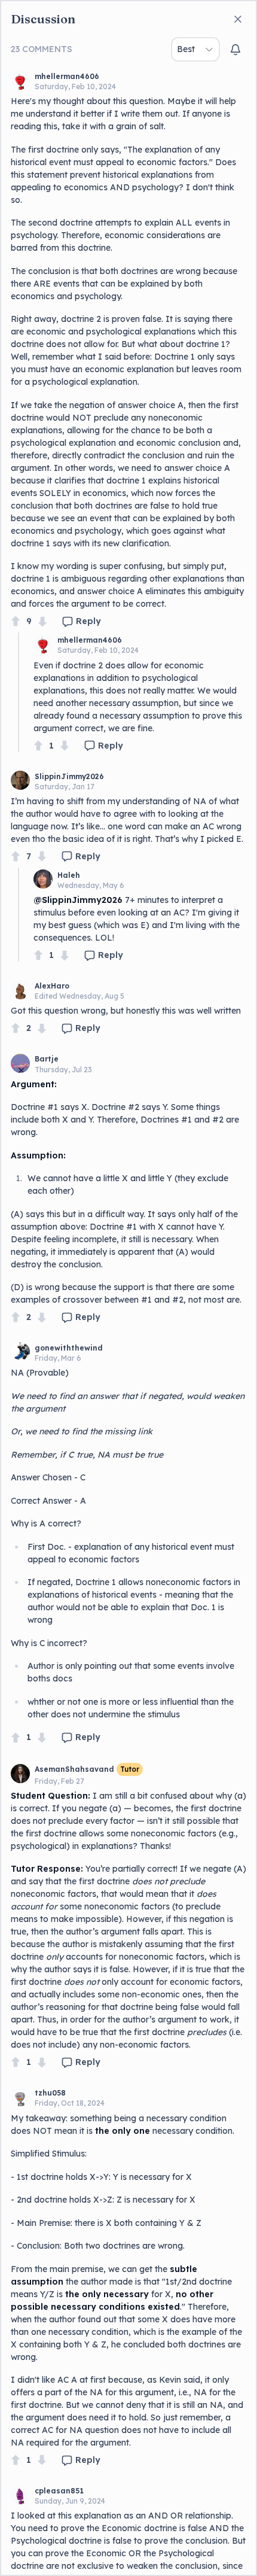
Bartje (47, 1059)
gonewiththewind (69, 1348)
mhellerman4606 (67, 76)
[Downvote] (42, 621)
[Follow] (235, 50)
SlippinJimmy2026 (69, 776)
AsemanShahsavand (74, 1769)
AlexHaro (52, 986)
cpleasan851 (59, 2491)
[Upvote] (16, 621)
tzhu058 (50, 2093)
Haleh (69, 875)
